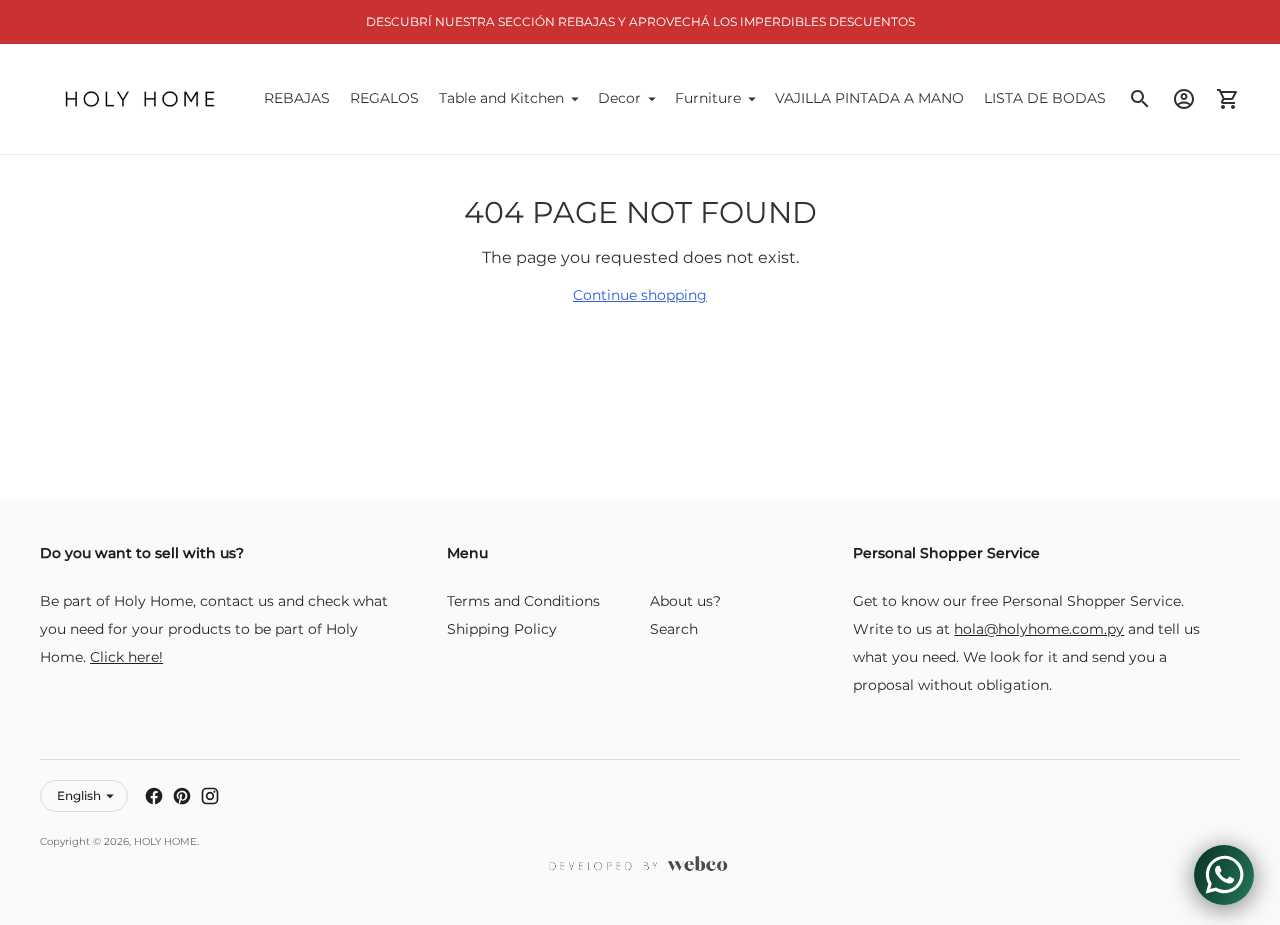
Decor (619, 98)
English (79, 795)
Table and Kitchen (501, 98)
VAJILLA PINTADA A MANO (869, 98)
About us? (685, 601)
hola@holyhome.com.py (1039, 629)
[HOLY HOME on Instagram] (210, 796)
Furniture (708, 98)
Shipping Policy (502, 629)
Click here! (126, 657)
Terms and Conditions (523, 601)
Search (674, 629)
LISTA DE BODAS (1045, 98)
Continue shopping (640, 295)
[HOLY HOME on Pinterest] (182, 796)
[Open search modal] (1140, 99)
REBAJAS (297, 98)
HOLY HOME (165, 841)
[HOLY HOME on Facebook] (154, 796)
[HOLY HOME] (140, 99)
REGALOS (384, 98)
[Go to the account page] (1184, 99)
